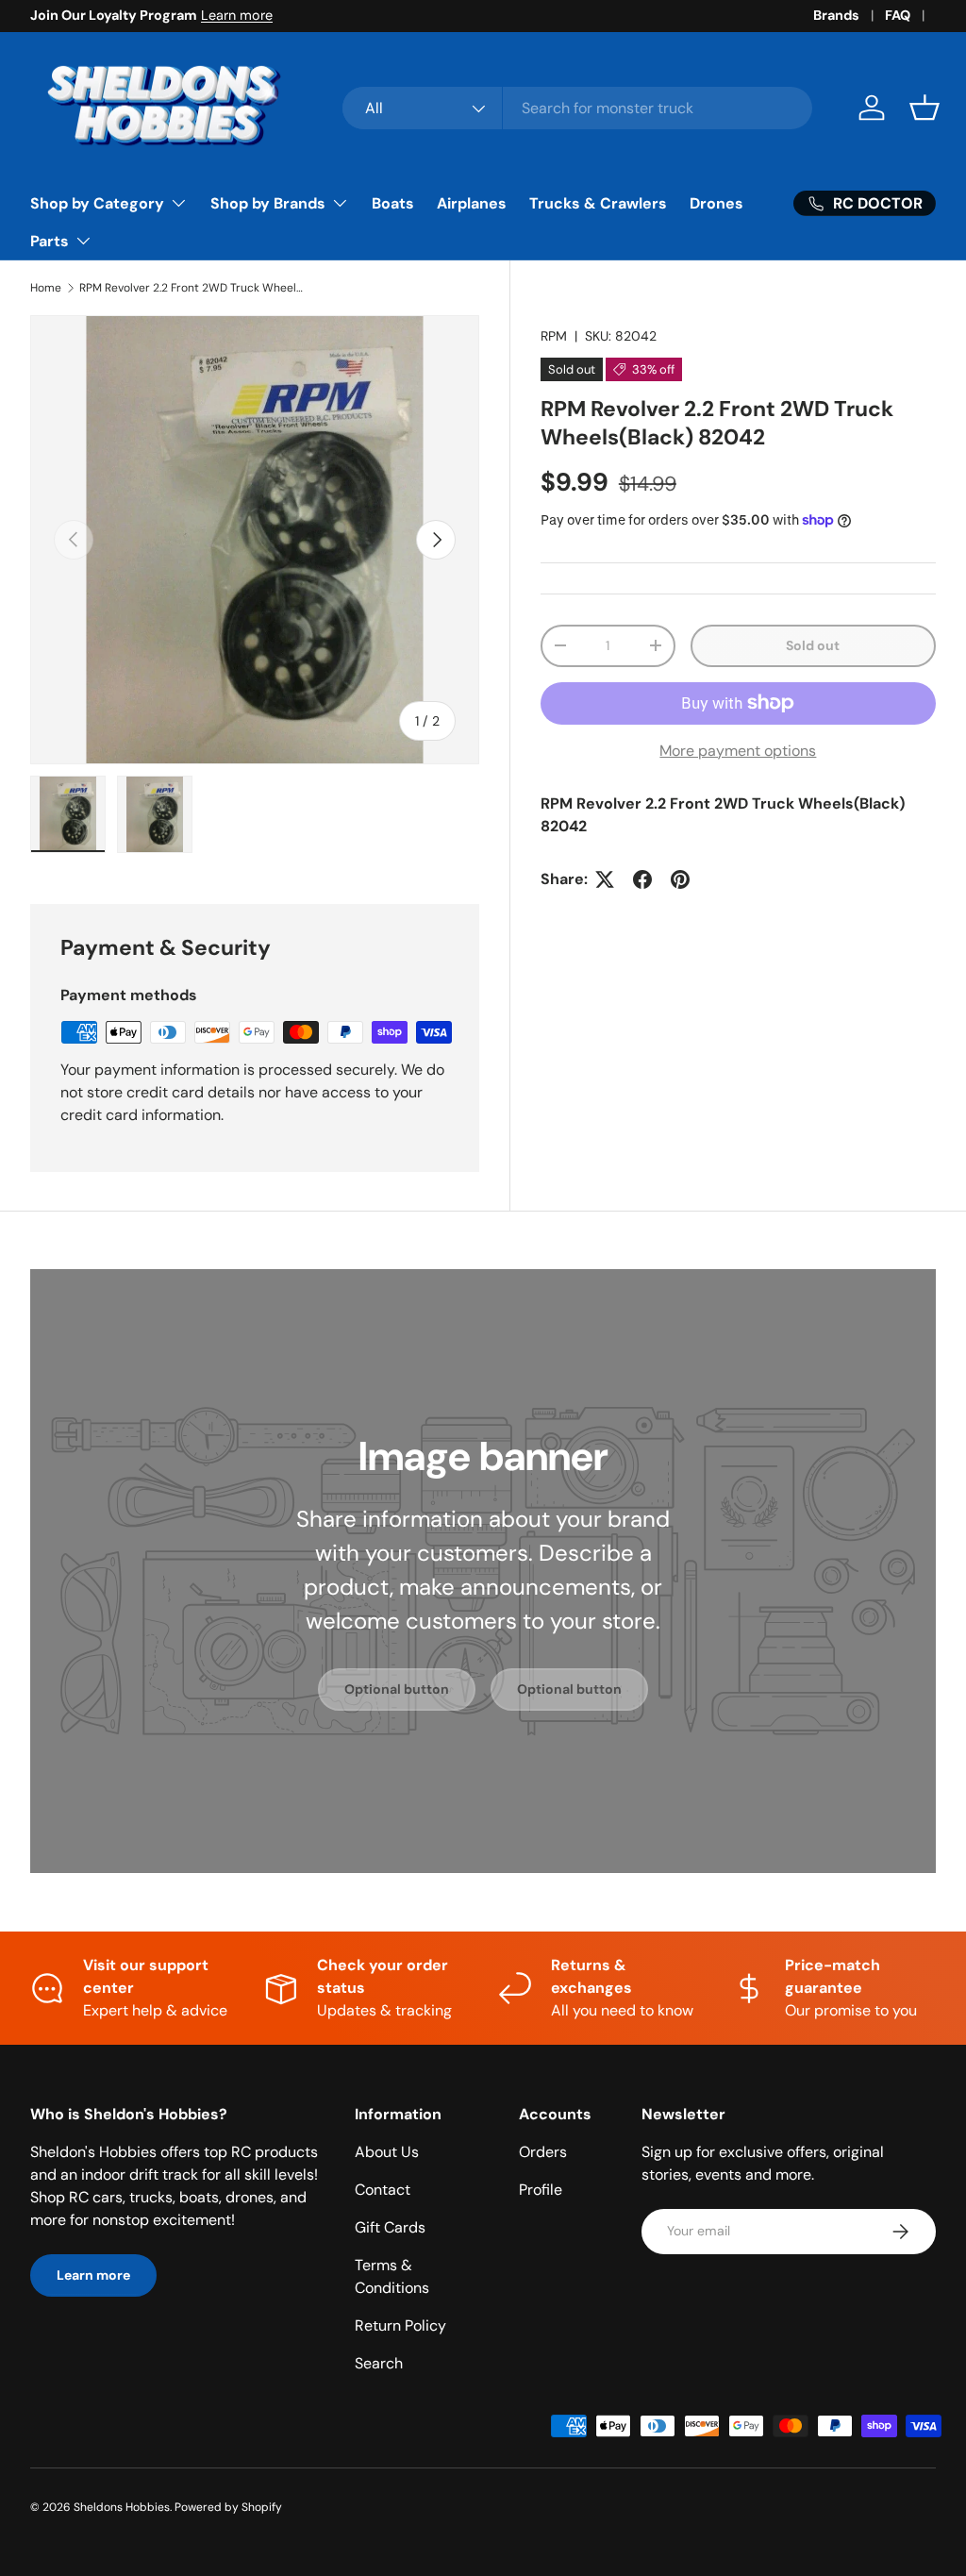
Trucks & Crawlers (598, 203)
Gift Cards (390, 2227)
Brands (836, 15)
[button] (924, 108)
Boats (393, 203)
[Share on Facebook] (642, 879)
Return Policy (400, 2325)
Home (46, 288)
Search (379, 2363)
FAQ (898, 15)
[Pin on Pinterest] (680, 879)
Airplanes (472, 203)
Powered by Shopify (228, 2507)
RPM (554, 336)
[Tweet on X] (605, 879)
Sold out (813, 645)
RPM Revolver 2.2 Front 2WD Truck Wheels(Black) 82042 (192, 288)
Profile (541, 2190)
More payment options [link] (738, 751)
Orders (543, 2152)
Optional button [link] (397, 1689)
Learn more (237, 15)
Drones (716, 203)
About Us (387, 2152)
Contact (383, 2190)
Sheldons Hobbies (122, 2507)
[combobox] (577, 108)
